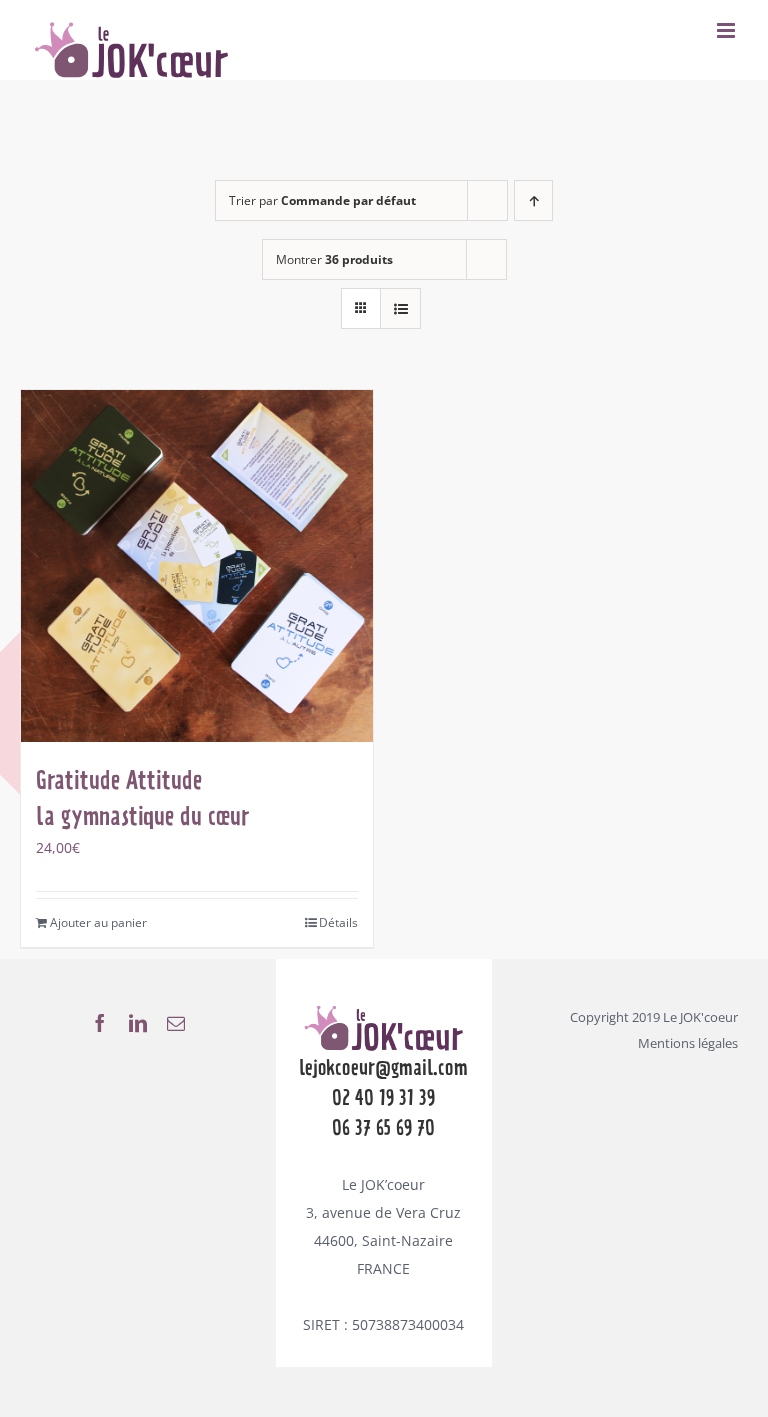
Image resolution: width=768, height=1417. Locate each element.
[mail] (176, 1023)
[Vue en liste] (400, 308)
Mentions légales (688, 1043)
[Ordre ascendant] (533, 200)
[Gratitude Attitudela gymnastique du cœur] (197, 566)
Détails (338, 922)
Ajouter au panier (98, 922)
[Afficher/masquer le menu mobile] (727, 30)
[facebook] (100, 1023)
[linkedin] (138, 1023)
